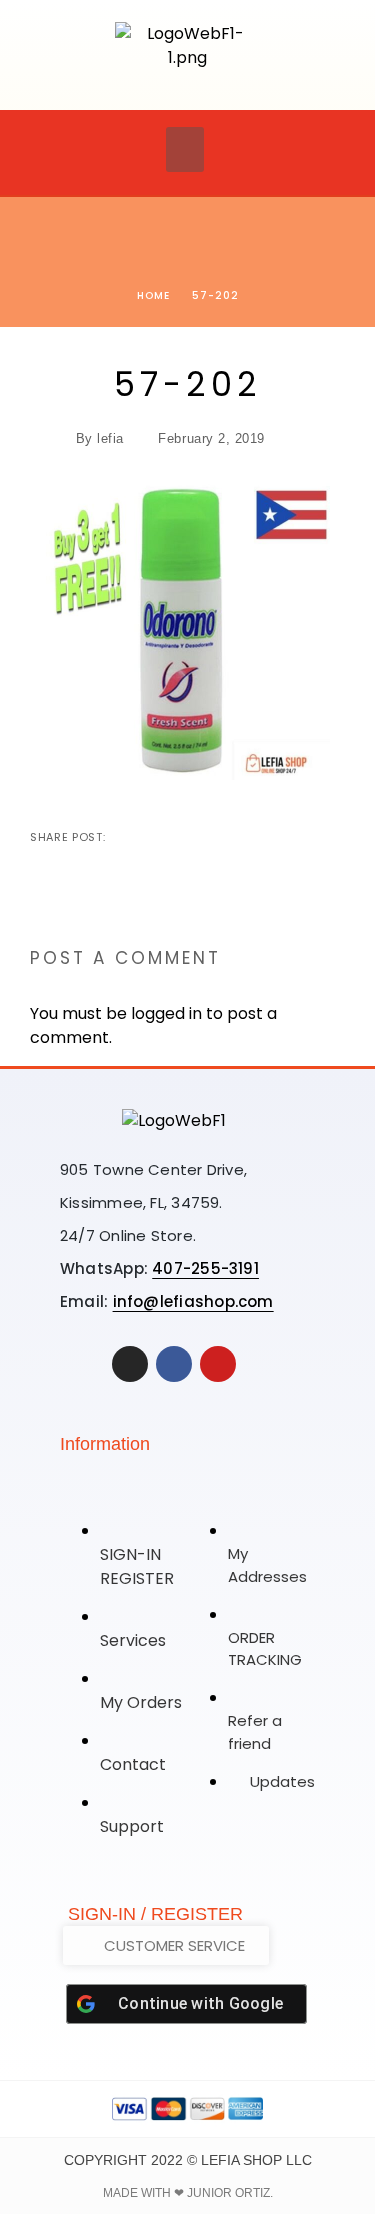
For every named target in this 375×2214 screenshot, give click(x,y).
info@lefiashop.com (193, 1301)
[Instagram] (130, 1364)
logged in (166, 1013)
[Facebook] (174, 1364)
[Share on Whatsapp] (219, 837)
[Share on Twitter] (155, 837)
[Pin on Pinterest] (187, 837)
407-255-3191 (205, 1268)
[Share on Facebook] (123, 837)
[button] (185, 149)
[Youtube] (218, 1364)
